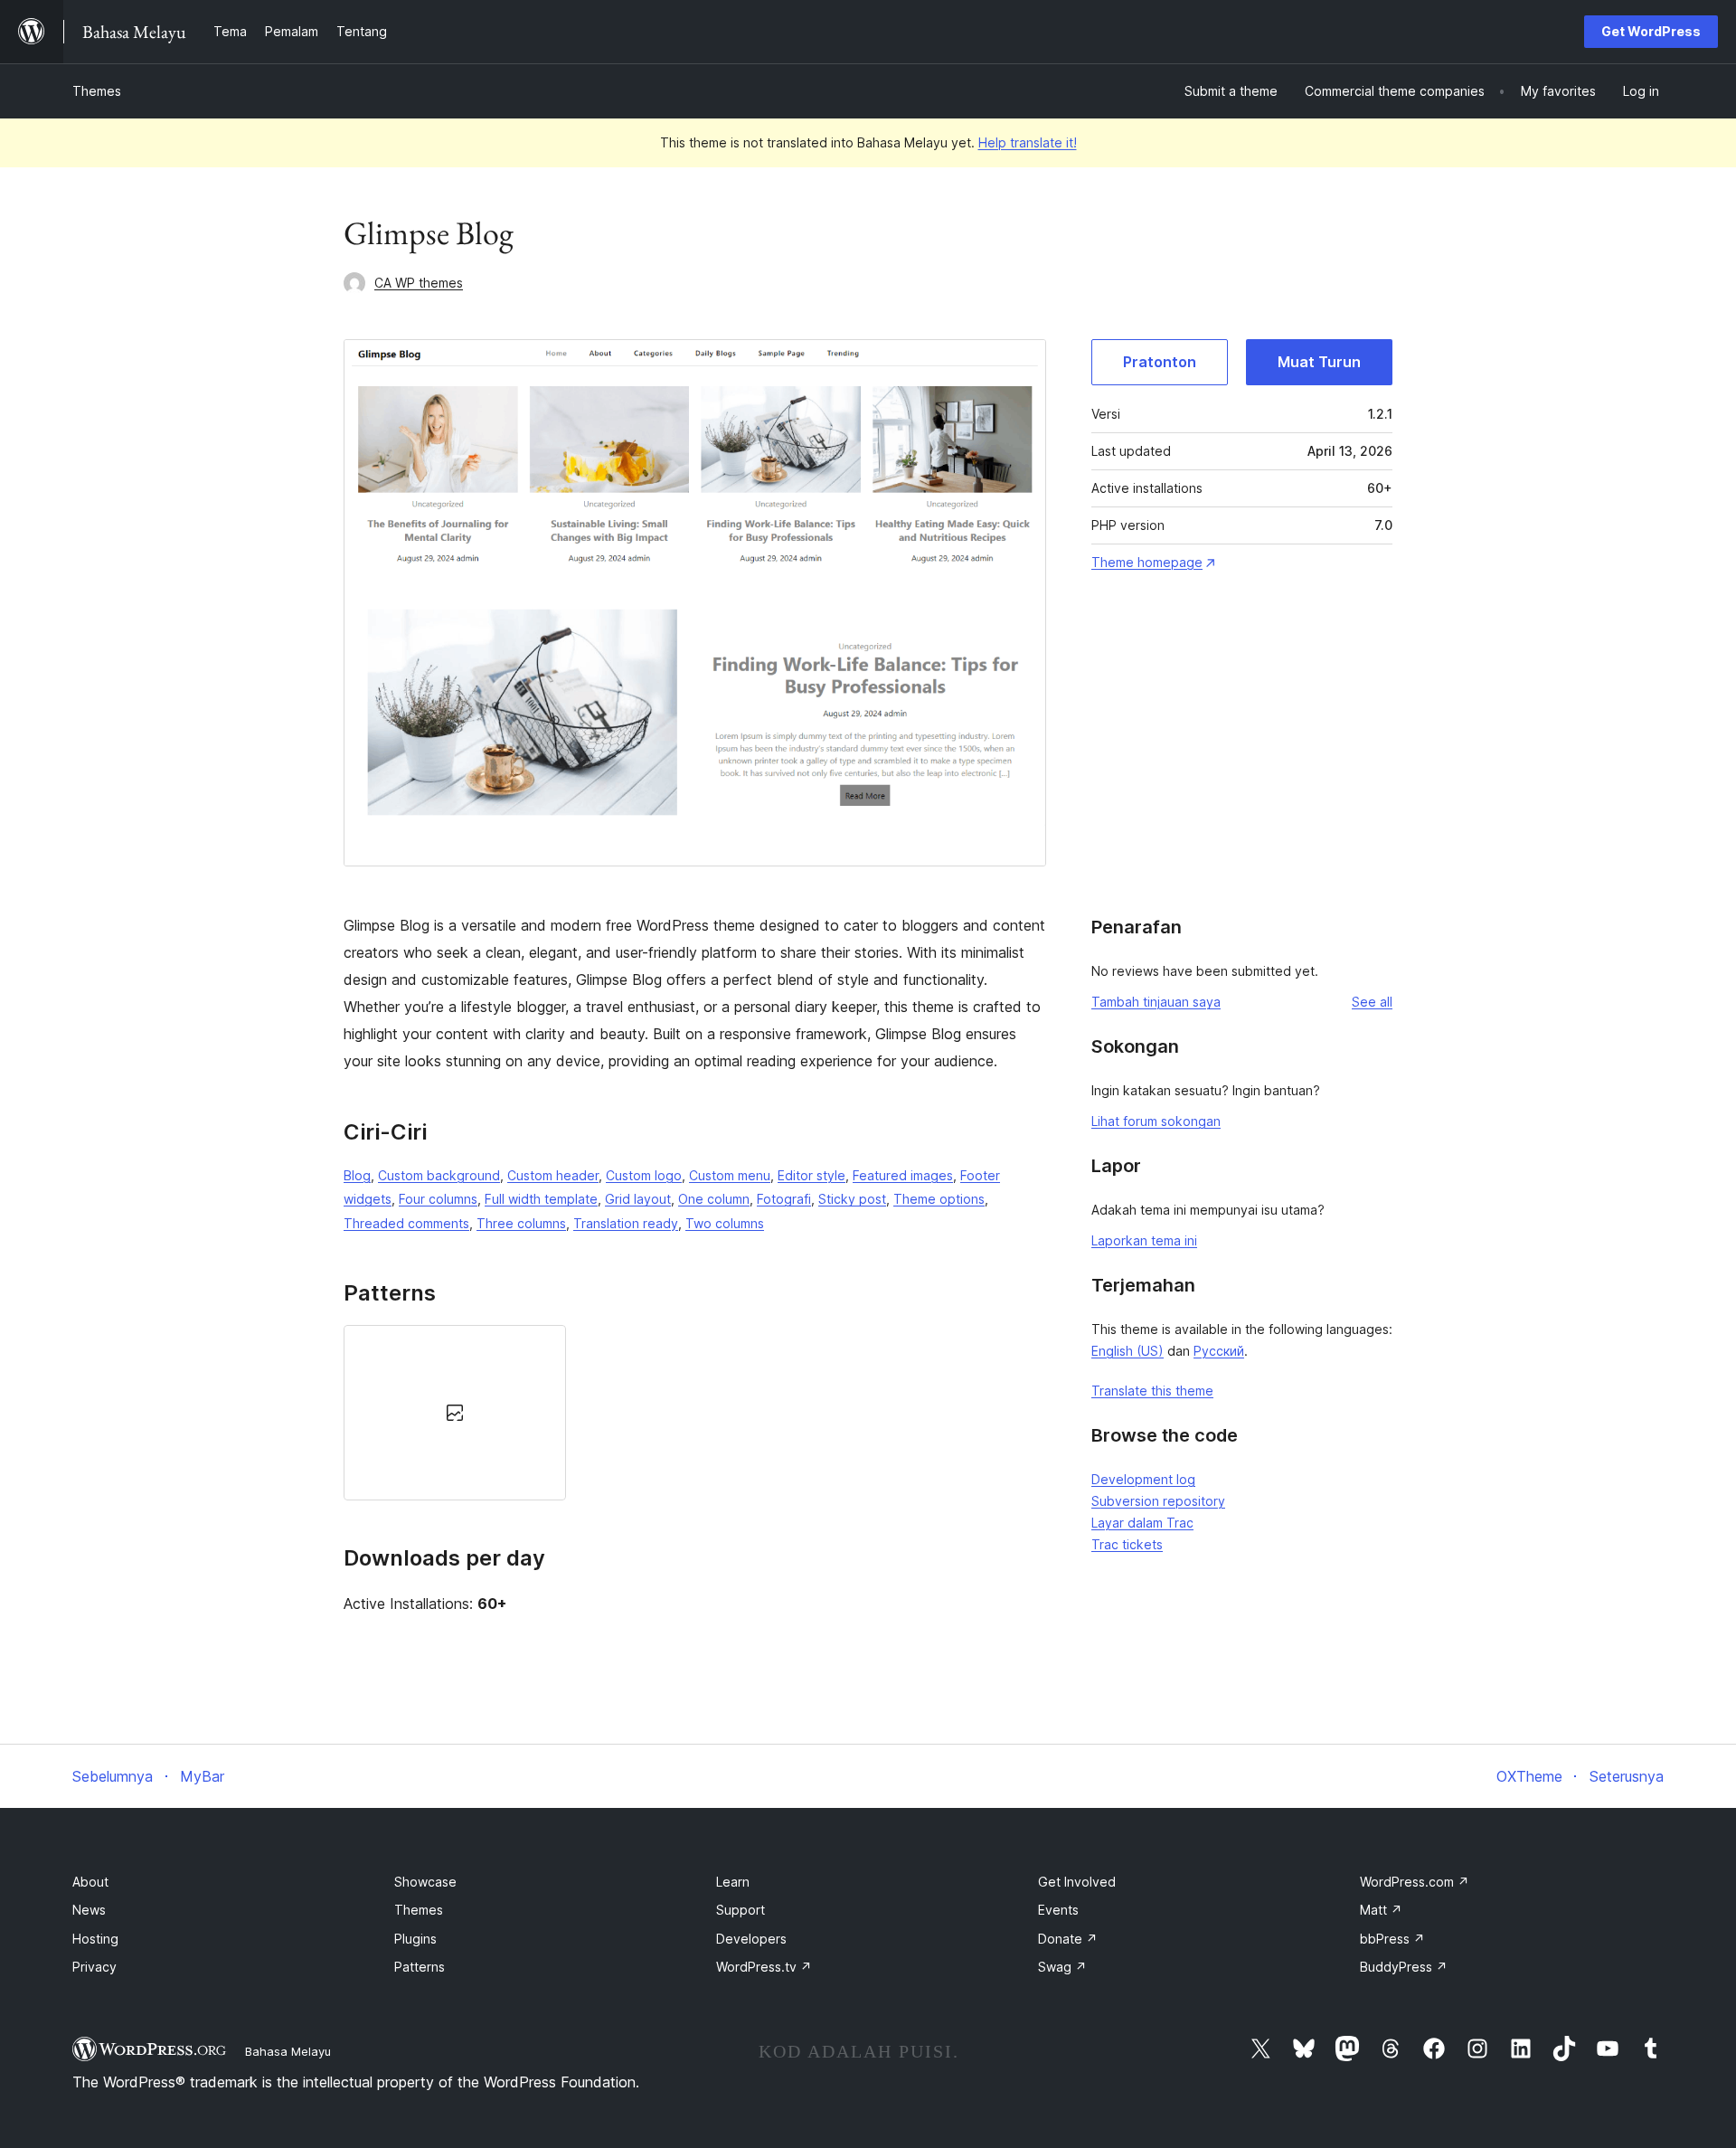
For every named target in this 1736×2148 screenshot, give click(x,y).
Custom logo (644, 1175)
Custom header (553, 1175)
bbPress (1392, 1939)
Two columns (725, 1223)
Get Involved (1077, 1882)
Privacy (94, 1967)
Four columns (438, 1199)
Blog (357, 1175)
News (89, 1910)
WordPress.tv (764, 1967)
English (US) (1127, 1351)
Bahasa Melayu (288, 2051)
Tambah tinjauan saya (1156, 1002)
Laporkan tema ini (1144, 1240)
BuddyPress (1404, 1967)
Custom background (439, 1175)
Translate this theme (1152, 1391)
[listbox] (695, 1413)
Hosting (95, 1939)
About (90, 1882)
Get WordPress (1651, 31)
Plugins (415, 1939)
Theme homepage (1147, 562)
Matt (1381, 1910)
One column (714, 1199)
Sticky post (852, 1199)
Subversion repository (1158, 1501)
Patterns (420, 1967)
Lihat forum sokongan (1156, 1121)
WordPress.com (1415, 1882)
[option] (455, 1413)
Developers (751, 1939)
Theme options (939, 1199)
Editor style (811, 1175)
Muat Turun (1319, 362)
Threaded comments (406, 1223)
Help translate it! (1028, 142)
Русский (1219, 1351)
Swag (1062, 1967)
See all (1372, 1002)
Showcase (425, 1882)
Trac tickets (1127, 1544)
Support (741, 1910)
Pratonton (1160, 362)
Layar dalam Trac (1142, 1523)
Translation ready (626, 1223)
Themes (97, 91)
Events (1058, 1910)
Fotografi (784, 1199)
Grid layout (638, 1199)
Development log (1143, 1479)
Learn (733, 1882)
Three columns (521, 1223)
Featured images (903, 1175)
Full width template (541, 1199)
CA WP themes (419, 283)
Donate (1068, 1939)
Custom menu (730, 1175)
